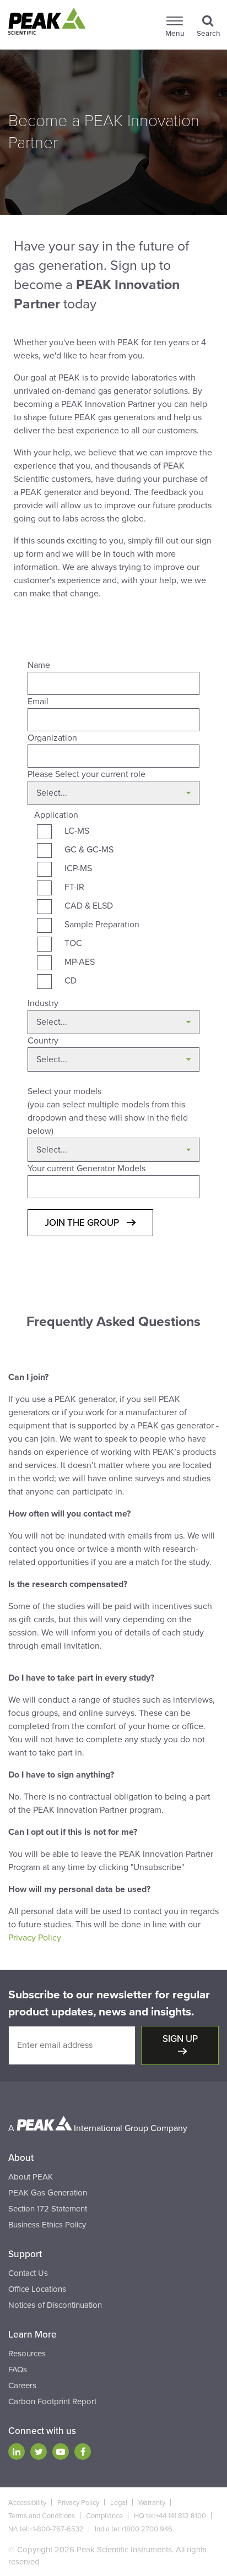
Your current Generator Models (87, 1169)
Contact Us (28, 2273)
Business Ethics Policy (47, 2225)
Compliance (104, 2516)
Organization (52, 738)
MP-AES (80, 962)
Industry (43, 1003)
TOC (73, 943)
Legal (119, 2503)
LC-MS (77, 831)
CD (71, 981)
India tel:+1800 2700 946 (134, 2529)
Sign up (180, 2039)
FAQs (18, 2370)
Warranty (152, 2503)
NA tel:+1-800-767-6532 (46, 2529)
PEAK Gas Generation (48, 2193)
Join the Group (83, 1223)
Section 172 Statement (48, 2209)
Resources (27, 2354)
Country (43, 1041)
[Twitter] (39, 2452)
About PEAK (31, 2177)
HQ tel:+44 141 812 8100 (170, 2516)
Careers (22, 2385)
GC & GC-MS (89, 850)
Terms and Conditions (42, 2516)
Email (38, 702)
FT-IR (74, 887)
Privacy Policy (35, 1938)
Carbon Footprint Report (52, 2401)
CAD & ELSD (89, 906)
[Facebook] (83, 2452)
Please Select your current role (87, 774)
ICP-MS (78, 868)
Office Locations (37, 2289)
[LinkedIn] (17, 2452)
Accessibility (27, 2503)
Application (56, 815)
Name (39, 665)
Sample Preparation (102, 925)
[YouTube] (61, 2452)
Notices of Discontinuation (55, 2305)
